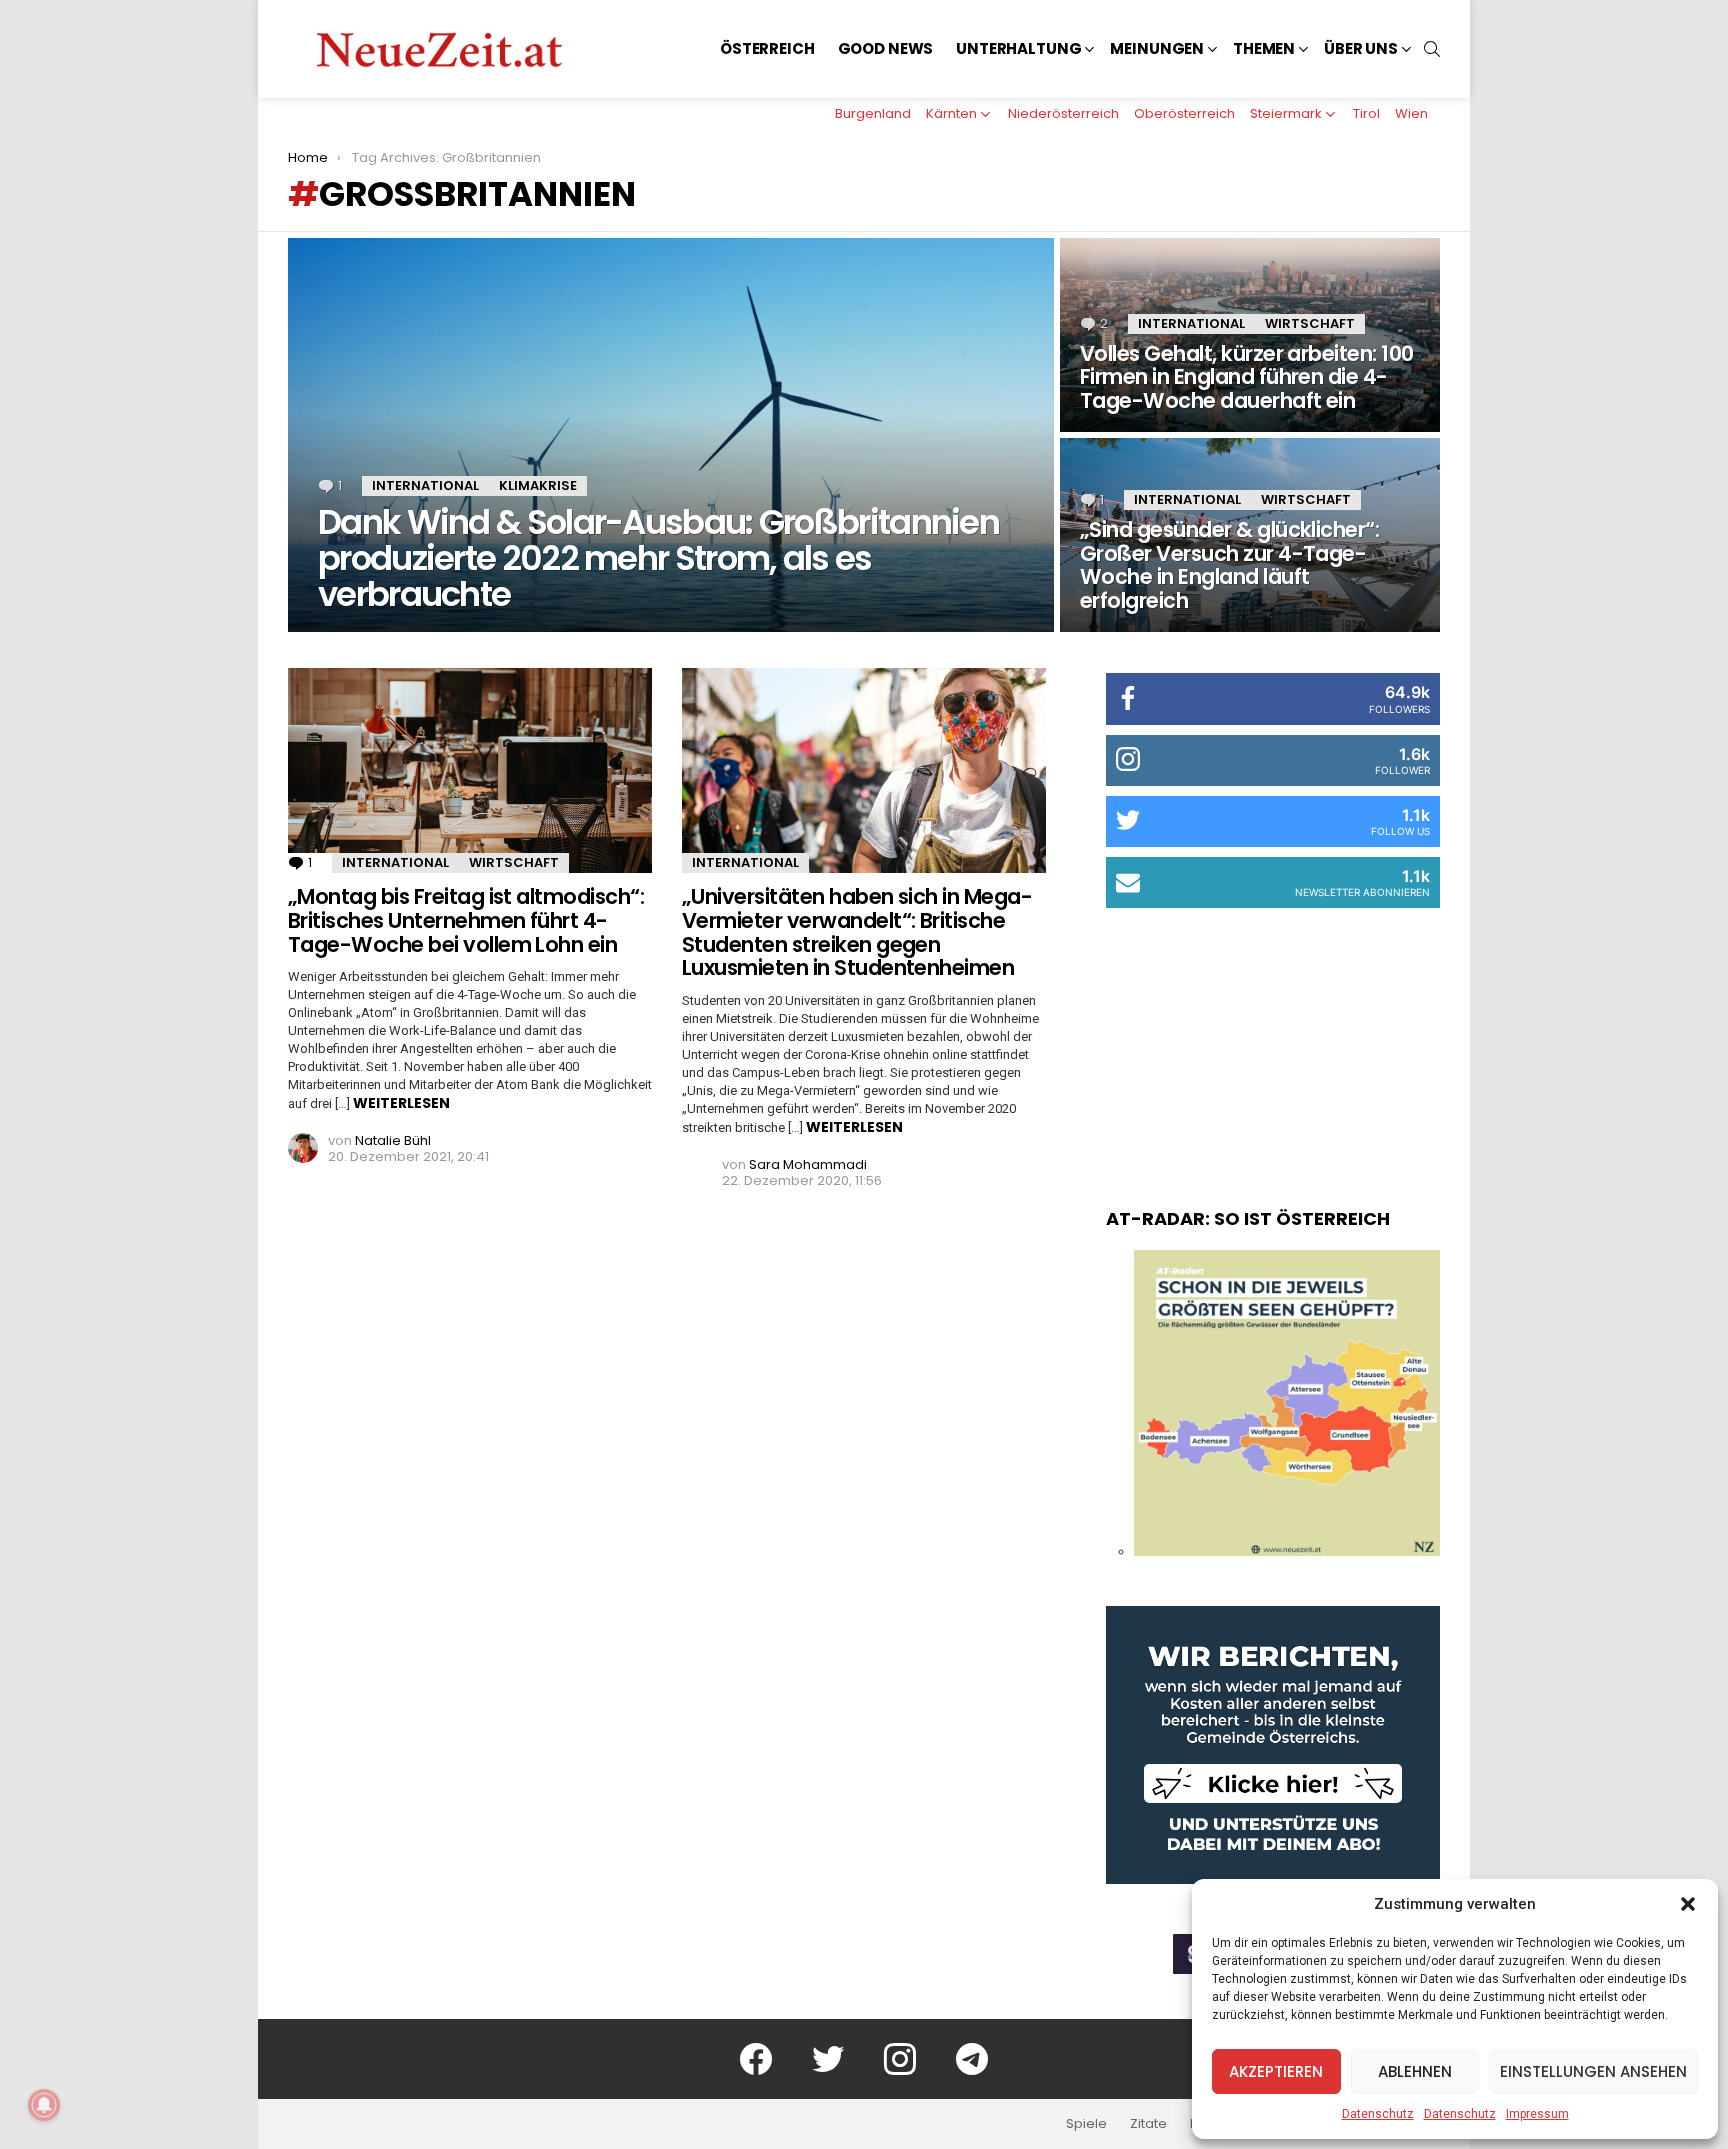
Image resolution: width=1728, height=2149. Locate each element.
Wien (1411, 113)
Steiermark (1286, 113)
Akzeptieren (1276, 2071)
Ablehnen (1415, 2071)
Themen (1264, 48)
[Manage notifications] (44, 2105)
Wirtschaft (1310, 323)
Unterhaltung (1018, 48)
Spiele (1086, 2124)
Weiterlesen (401, 1103)
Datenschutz (1378, 2114)
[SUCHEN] (1432, 49)
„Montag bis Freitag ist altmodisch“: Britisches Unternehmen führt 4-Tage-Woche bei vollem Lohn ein (466, 920)
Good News (886, 48)
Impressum (1537, 2114)
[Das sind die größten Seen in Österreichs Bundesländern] (1287, 1551)
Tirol (1366, 113)
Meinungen (1157, 48)
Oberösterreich (1184, 113)
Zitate (1148, 2124)
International (425, 485)
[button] (1688, 1904)
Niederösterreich (1063, 113)
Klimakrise (538, 485)
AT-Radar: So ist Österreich (1248, 1218)
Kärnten (951, 113)
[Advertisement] (1273, 1038)
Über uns (1361, 48)
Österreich (767, 48)
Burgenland (873, 113)
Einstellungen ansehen (1593, 2071)
